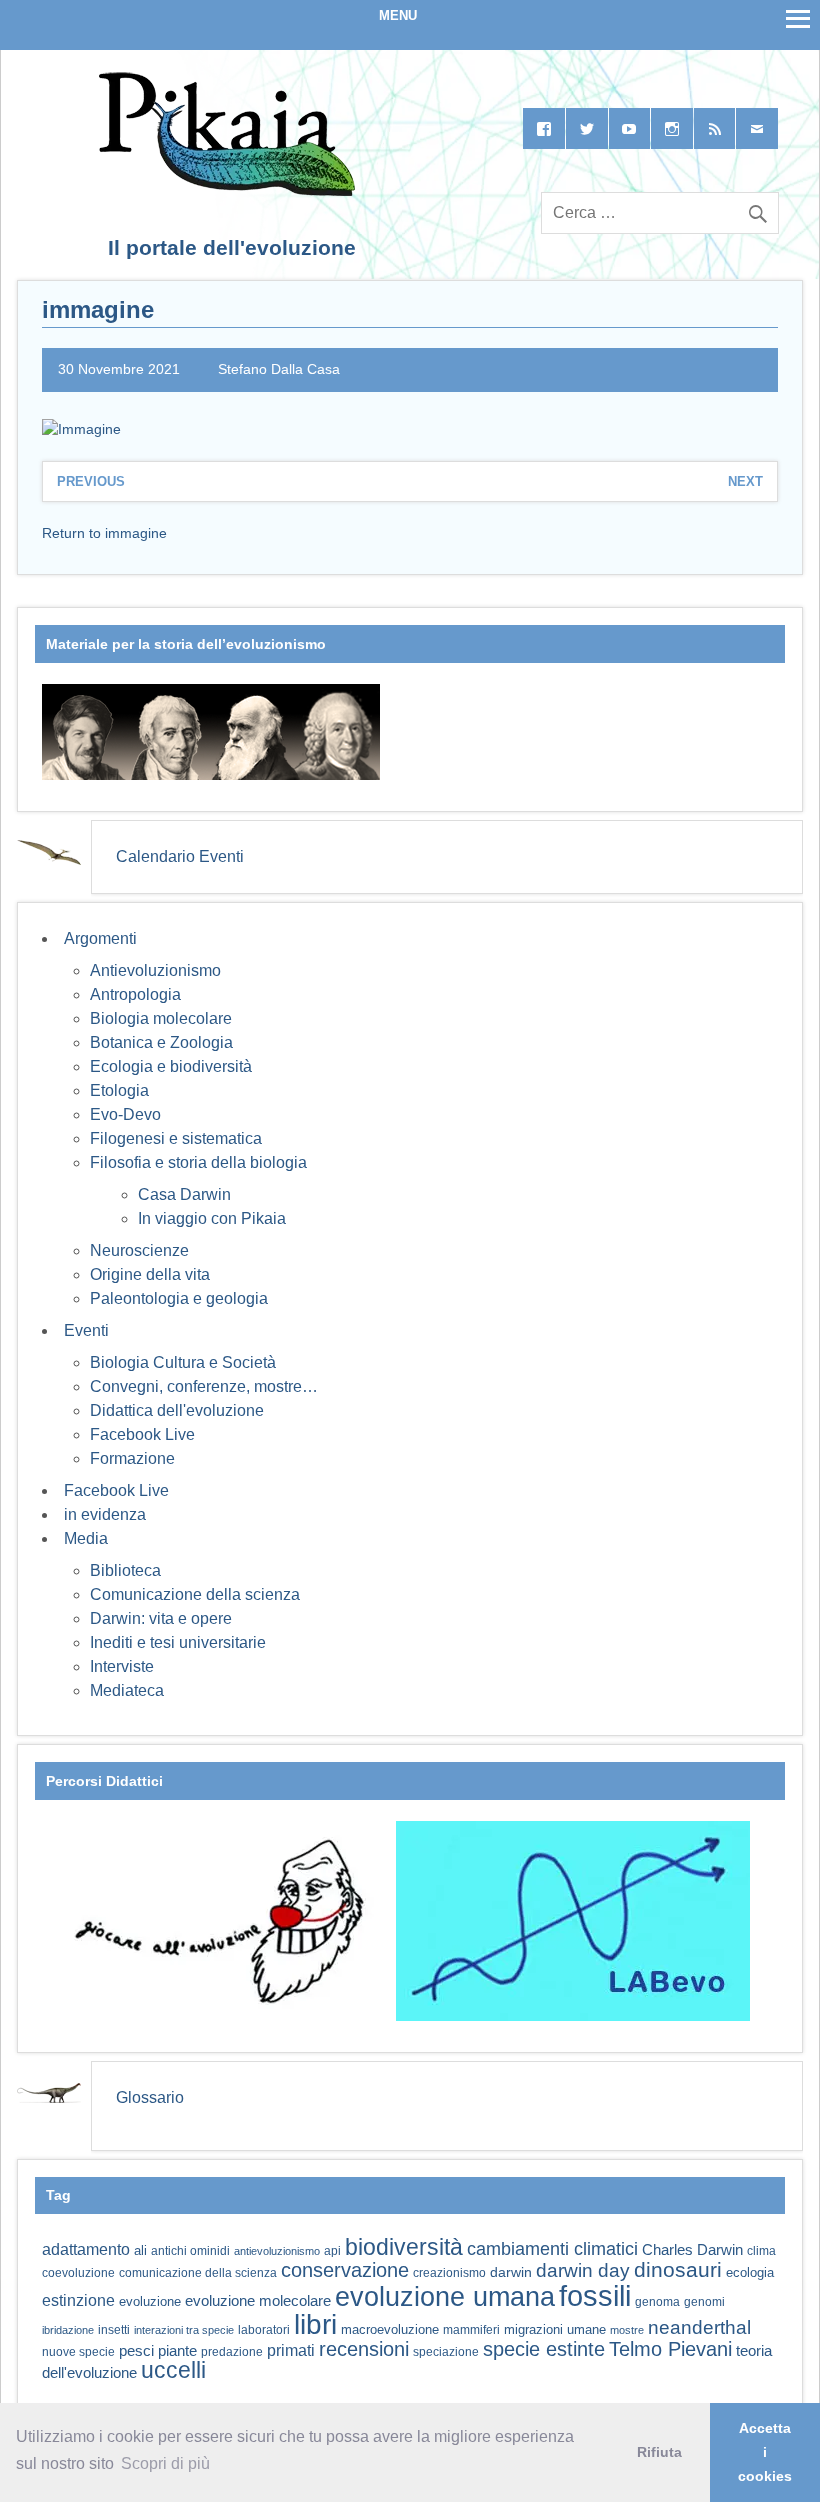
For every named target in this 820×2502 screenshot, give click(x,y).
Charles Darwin (692, 2250)
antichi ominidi (190, 2251)
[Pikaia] (223, 190)
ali (140, 2250)
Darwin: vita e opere (161, 1618)
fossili (595, 2295)
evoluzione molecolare (258, 2300)
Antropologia (135, 994)
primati (291, 2350)
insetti (114, 2330)
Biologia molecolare (161, 1018)
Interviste (122, 1666)
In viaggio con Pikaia (212, 1218)
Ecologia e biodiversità (171, 1066)
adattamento (86, 2249)
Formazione (132, 1458)
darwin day (583, 2270)
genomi (704, 2302)
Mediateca (127, 1690)
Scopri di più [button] (165, 2463)
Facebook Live (142, 1434)
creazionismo (449, 2272)
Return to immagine (104, 533)
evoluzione (150, 2301)
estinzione (78, 2300)
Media (86, 1538)
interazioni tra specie (184, 2330)
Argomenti (100, 938)
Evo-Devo (125, 1114)
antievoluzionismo (277, 2251)
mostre (627, 2330)
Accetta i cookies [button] (765, 2452)
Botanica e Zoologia (161, 1042)
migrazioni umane (555, 2329)
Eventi (86, 1330)
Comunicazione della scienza (195, 1594)
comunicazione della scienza (198, 2273)
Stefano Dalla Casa (279, 369)
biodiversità (404, 2247)
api (332, 2251)
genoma (657, 2301)
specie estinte (544, 2349)
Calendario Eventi (180, 856)
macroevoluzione (390, 2329)
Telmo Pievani (670, 2349)
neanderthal (699, 2327)
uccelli (173, 2370)
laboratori (264, 2329)
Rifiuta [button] (659, 2452)
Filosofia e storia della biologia (198, 1162)
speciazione (446, 2352)
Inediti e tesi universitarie (178, 1642)
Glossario (150, 2097)
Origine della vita (150, 1274)
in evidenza (105, 1514)
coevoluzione (78, 2273)
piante (177, 2351)
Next (745, 481)
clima (761, 2251)
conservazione (345, 2270)
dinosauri (678, 2269)
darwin (511, 2272)
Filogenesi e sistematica (176, 1138)
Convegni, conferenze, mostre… (204, 1386)
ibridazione (68, 2330)
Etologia (119, 1090)
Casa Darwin (184, 1194)
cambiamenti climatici (552, 2248)
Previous (91, 481)
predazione (232, 2351)
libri (315, 2324)
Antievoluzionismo (155, 970)
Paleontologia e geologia (179, 1298)
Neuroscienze (139, 1250)
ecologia (750, 2273)
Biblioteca (125, 1570)
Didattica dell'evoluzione (177, 1410)
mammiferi (471, 2330)
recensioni (364, 2349)
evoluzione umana (445, 2297)
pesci (136, 2351)
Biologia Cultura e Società (183, 1362)
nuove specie (78, 2351)
